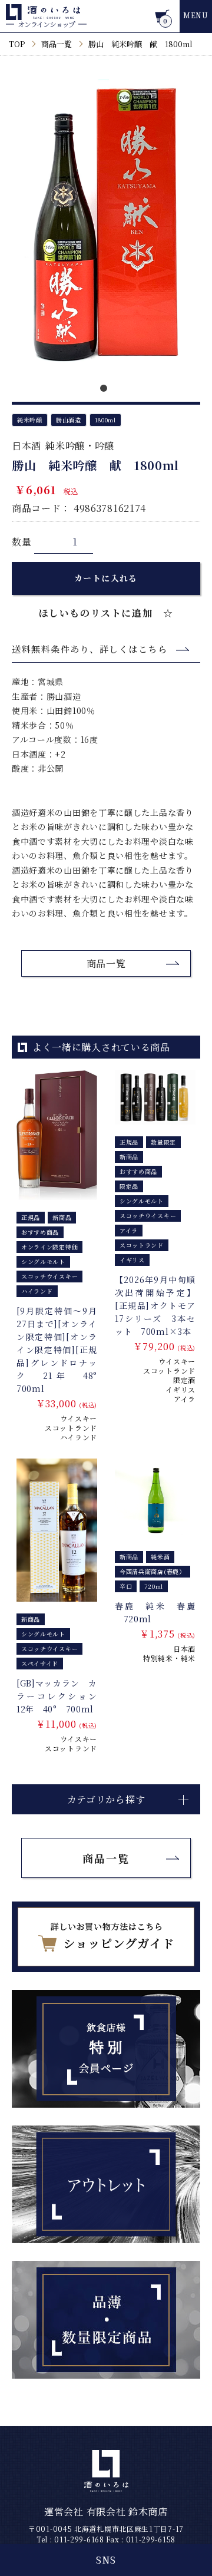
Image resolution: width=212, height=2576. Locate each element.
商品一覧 (57, 44)
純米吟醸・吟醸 (80, 446)
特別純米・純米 (169, 1658)
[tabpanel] (106, 225)
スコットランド (71, 1428)
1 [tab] (106, 391)
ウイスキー (79, 1418)
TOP (17, 44)
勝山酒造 (69, 420)
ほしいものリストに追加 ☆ (106, 613)
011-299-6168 (79, 2539)
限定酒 (184, 1380)
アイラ (185, 1399)
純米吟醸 (30, 420)
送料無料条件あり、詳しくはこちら (90, 649)
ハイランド (79, 1437)
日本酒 (26, 446)
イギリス (180, 1389)
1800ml (105, 420)
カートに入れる (106, 578)
